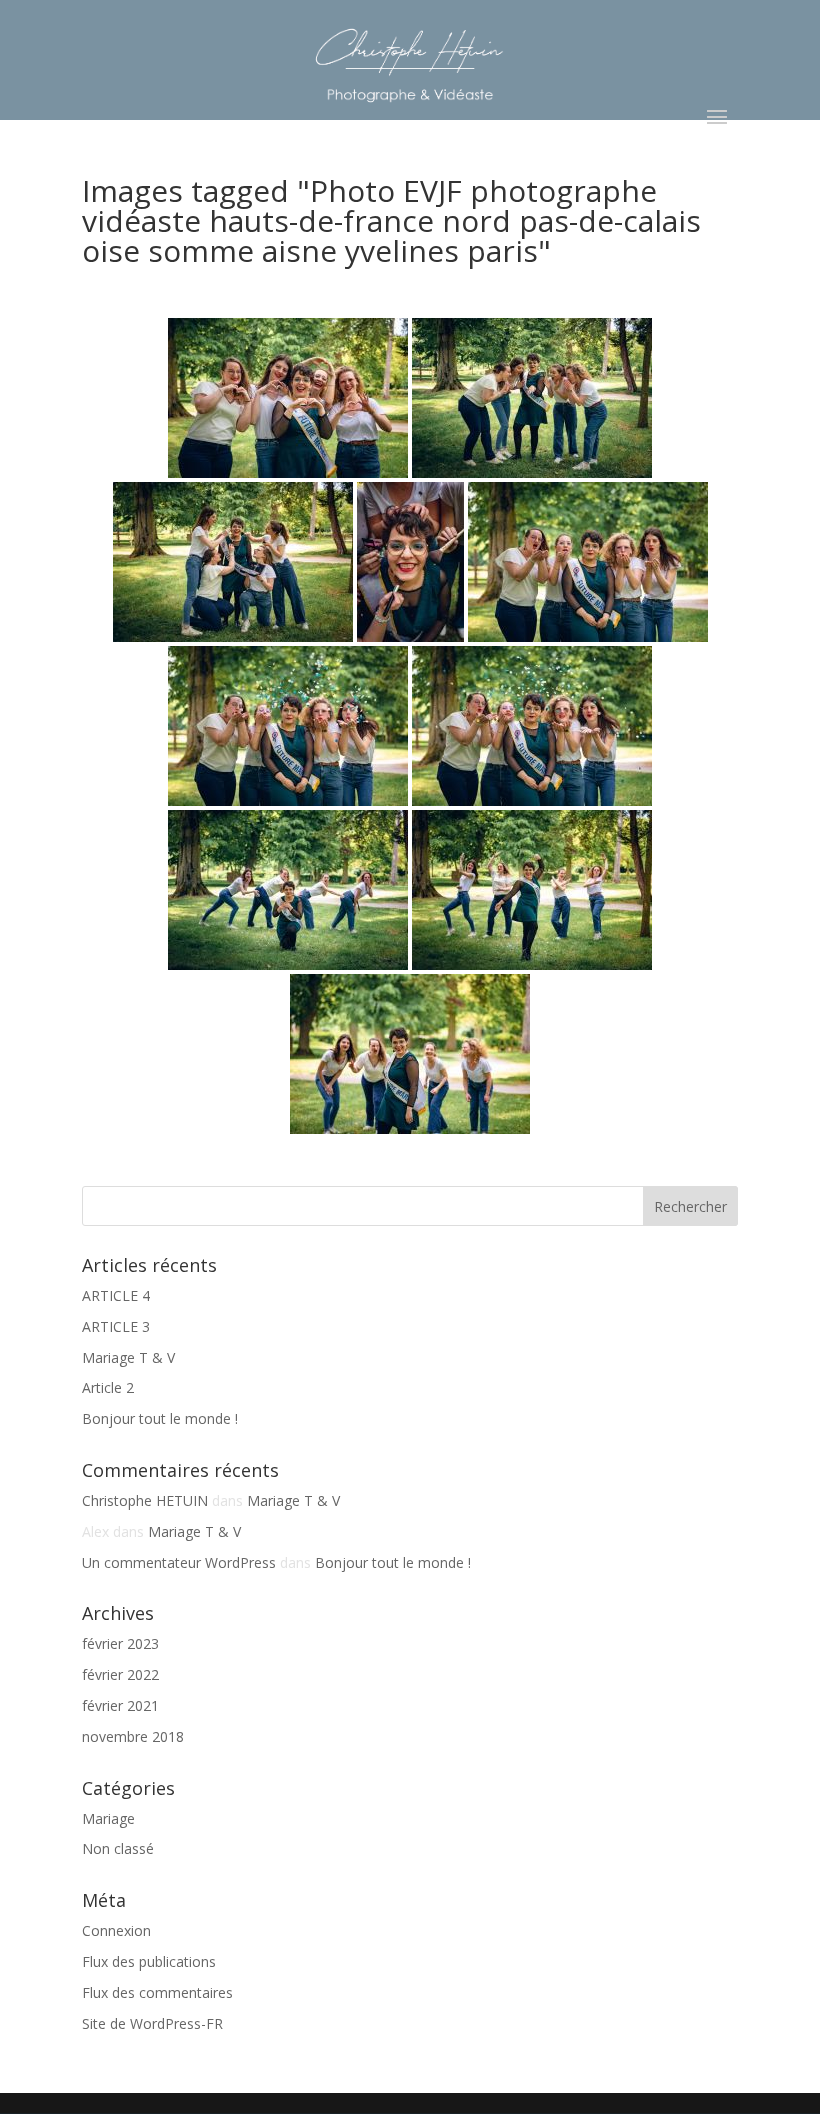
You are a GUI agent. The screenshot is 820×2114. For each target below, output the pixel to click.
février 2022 (120, 1674)
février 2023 (120, 1643)
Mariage (108, 1818)
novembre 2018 (133, 1736)
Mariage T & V (128, 1357)
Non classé (118, 1848)
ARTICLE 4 (116, 1295)
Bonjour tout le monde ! (160, 1418)
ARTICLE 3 (116, 1326)
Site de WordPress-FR (152, 2023)
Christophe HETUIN (145, 1500)
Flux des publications (149, 1961)
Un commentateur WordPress (179, 1562)
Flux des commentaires (157, 1992)
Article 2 (108, 1387)
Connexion (116, 1930)
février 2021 (120, 1705)
